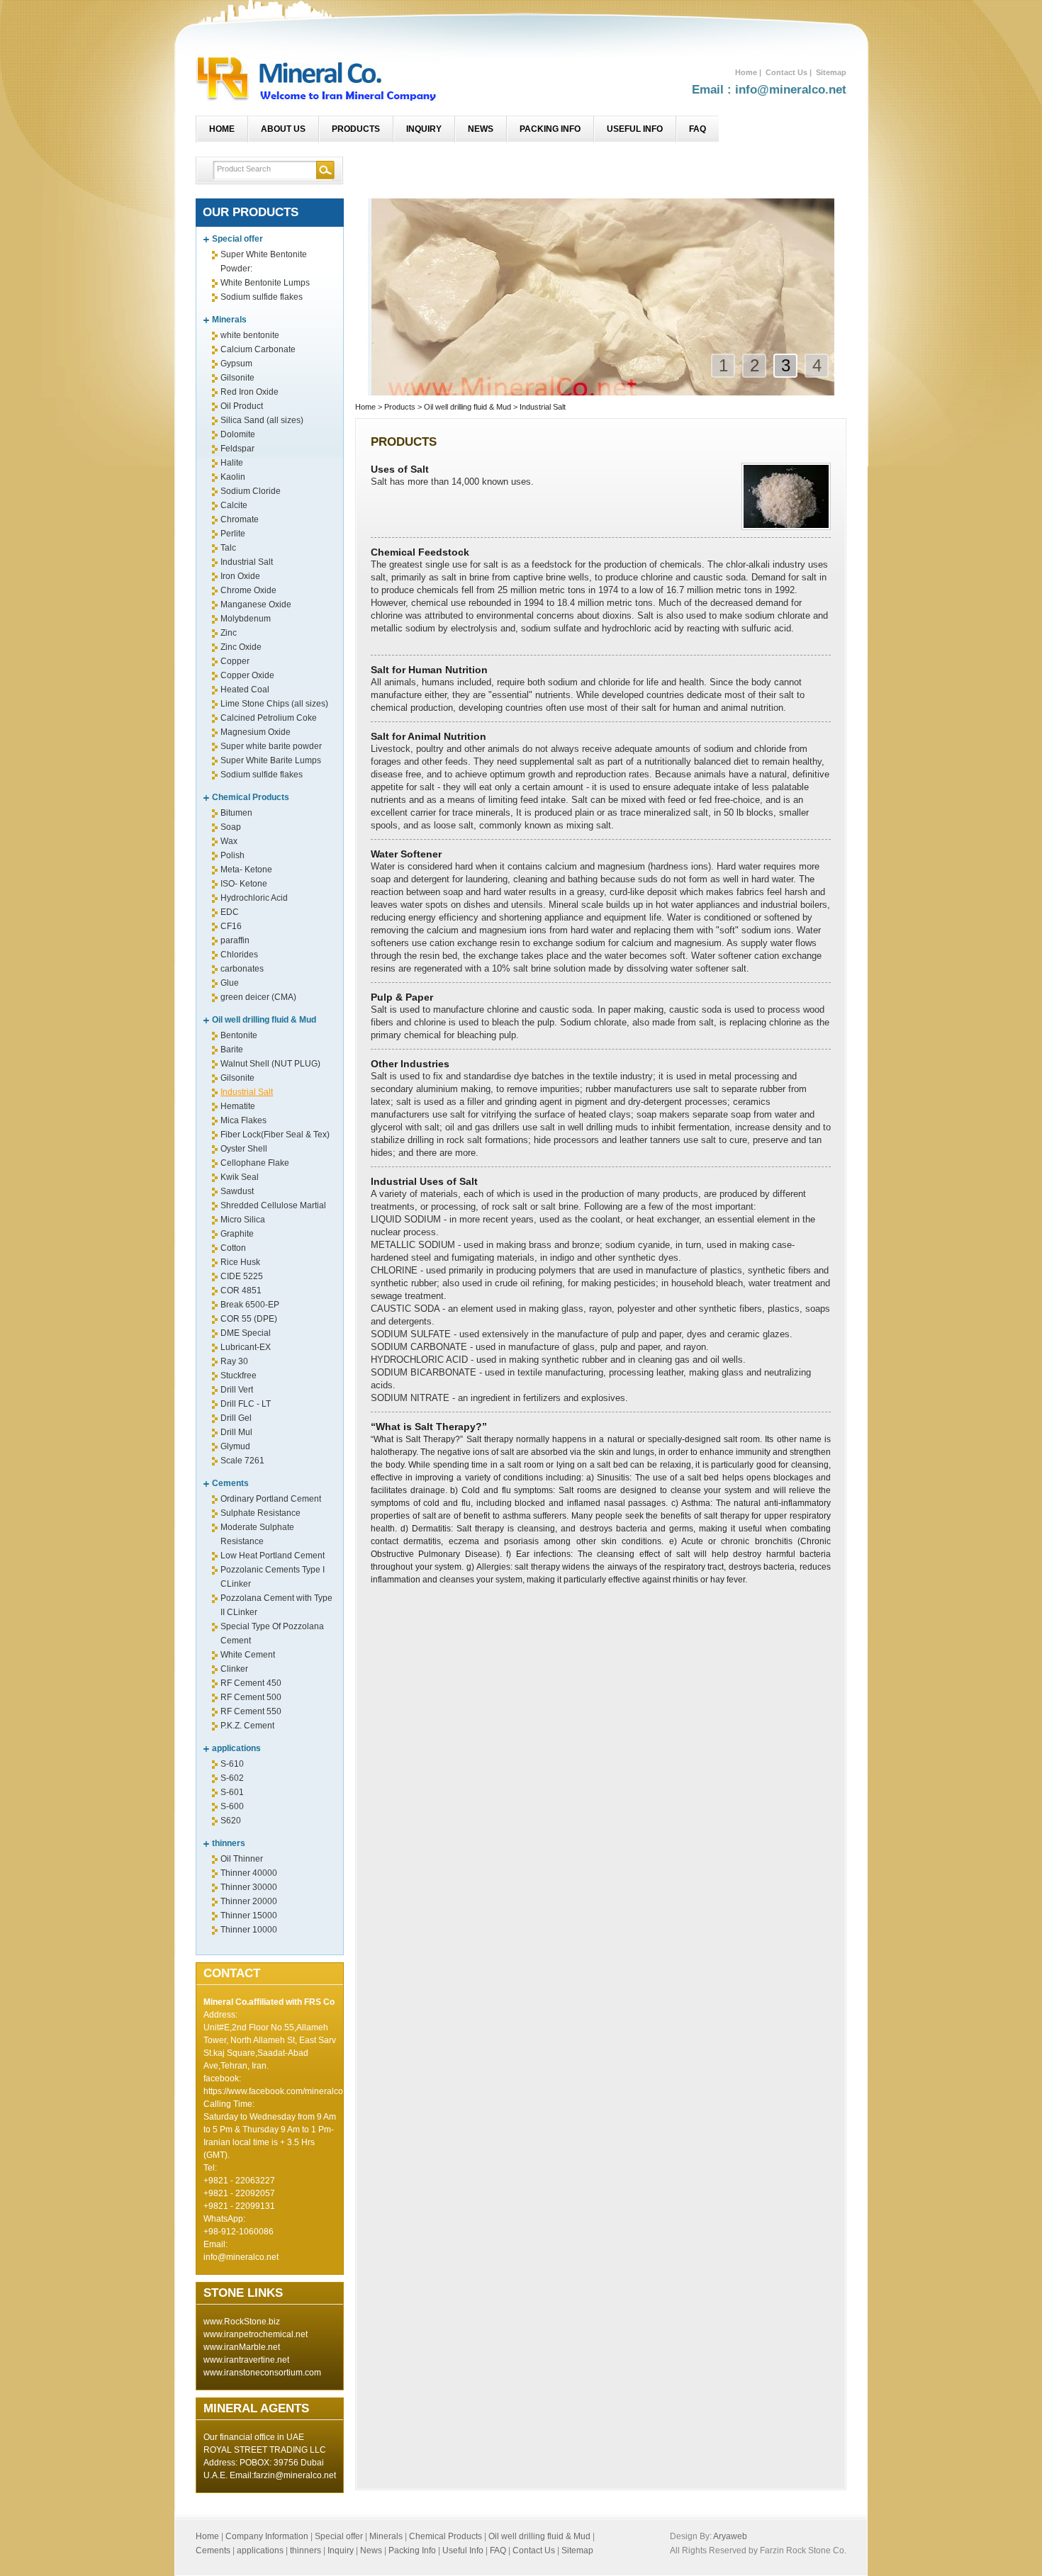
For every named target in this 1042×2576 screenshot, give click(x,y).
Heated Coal (245, 690)
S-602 (232, 1778)
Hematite (238, 1106)
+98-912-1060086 (239, 2232)
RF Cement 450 (251, 1683)
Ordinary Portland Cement (271, 1499)
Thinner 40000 (249, 1873)
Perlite (233, 534)
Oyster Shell (244, 1149)
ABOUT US (283, 129)
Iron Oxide (240, 576)
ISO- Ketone (244, 884)
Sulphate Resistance (260, 1513)
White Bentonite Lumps (265, 283)
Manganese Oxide (256, 604)
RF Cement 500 (251, 1697)
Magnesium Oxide (256, 732)
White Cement (248, 1655)
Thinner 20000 (249, 1901)
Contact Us (786, 72)
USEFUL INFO (635, 129)
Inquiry (341, 2550)
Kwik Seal (240, 1177)
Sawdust (237, 1191)
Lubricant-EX (246, 1347)
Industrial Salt (247, 562)
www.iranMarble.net (242, 2347)
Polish (233, 855)
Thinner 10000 (249, 1930)
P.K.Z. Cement (247, 1726)
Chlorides (239, 955)
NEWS (481, 129)
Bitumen (236, 813)
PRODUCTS (356, 129)
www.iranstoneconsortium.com (262, 2373)
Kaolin (233, 477)
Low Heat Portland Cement (273, 1556)
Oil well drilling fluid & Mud (264, 1020)
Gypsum (236, 364)
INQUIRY (424, 129)
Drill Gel (236, 1418)
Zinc (229, 633)
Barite (232, 1050)
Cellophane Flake (255, 1163)
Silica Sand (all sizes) (262, 420)
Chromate (240, 519)
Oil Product (242, 406)
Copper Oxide (247, 675)
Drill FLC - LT (246, 1404)
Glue (230, 983)
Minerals (229, 320)
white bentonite (250, 335)
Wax (229, 841)
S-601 (232, 1792)
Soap (231, 827)
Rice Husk (240, 1262)
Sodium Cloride (251, 491)
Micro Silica (243, 1220)
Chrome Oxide (248, 590)
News (371, 2550)
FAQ (698, 129)
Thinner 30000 (249, 1887)
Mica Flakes (243, 1120)
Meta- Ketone (246, 870)
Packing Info (412, 2550)
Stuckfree (239, 1376)
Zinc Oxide (241, 647)
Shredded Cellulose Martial (273, 1205)
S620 (231, 1821)
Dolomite (238, 434)
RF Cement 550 (251, 1711)
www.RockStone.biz (242, 2322)
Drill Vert (237, 1390)
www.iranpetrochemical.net (256, 2334)
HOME (222, 129)
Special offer (237, 239)
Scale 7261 (242, 1461)
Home (746, 72)
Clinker (234, 1669)
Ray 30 (234, 1361)
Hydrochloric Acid (254, 898)
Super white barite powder (271, 746)
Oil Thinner (242, 1859)
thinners (229, 1843)
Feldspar (237, 449)
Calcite (234, 505)
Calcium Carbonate (258, 349)
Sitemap (831, 72)
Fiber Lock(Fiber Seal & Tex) (275, 1135)
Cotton (233, 1248)
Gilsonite (237, 378)
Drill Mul (236, 1432)
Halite (232, 463)
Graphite (237, 1234)
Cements (230, 1483)
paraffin (235, 940)
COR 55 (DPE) (249, 1319)
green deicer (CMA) (258, 997)
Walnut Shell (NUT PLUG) (270, 1064)
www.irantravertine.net (246, 2360)
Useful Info (463, 2550)
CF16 (231, 926)
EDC (230, 912)
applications (236, 1748)
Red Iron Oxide (250, 392)
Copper (235, 661)
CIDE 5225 (242, 1276)
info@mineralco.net (241, 2257)
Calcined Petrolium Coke (269, 718)
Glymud (235, 1446)
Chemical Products (251, 797)
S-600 (232, 1806)
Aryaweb (730, 2536)
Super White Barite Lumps (271, 760)
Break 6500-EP (250, 1305)
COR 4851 (241, 1290)
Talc (228, 548)
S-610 (232, 1764)
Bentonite (239, 1035)
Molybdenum (246, 619)
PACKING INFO (550, 129)
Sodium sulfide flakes (262, 297)
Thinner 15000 (249, 1916)
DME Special (246, 1333)
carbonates (242, 969)
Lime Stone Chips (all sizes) (274, 704)
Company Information (268, 2536)
